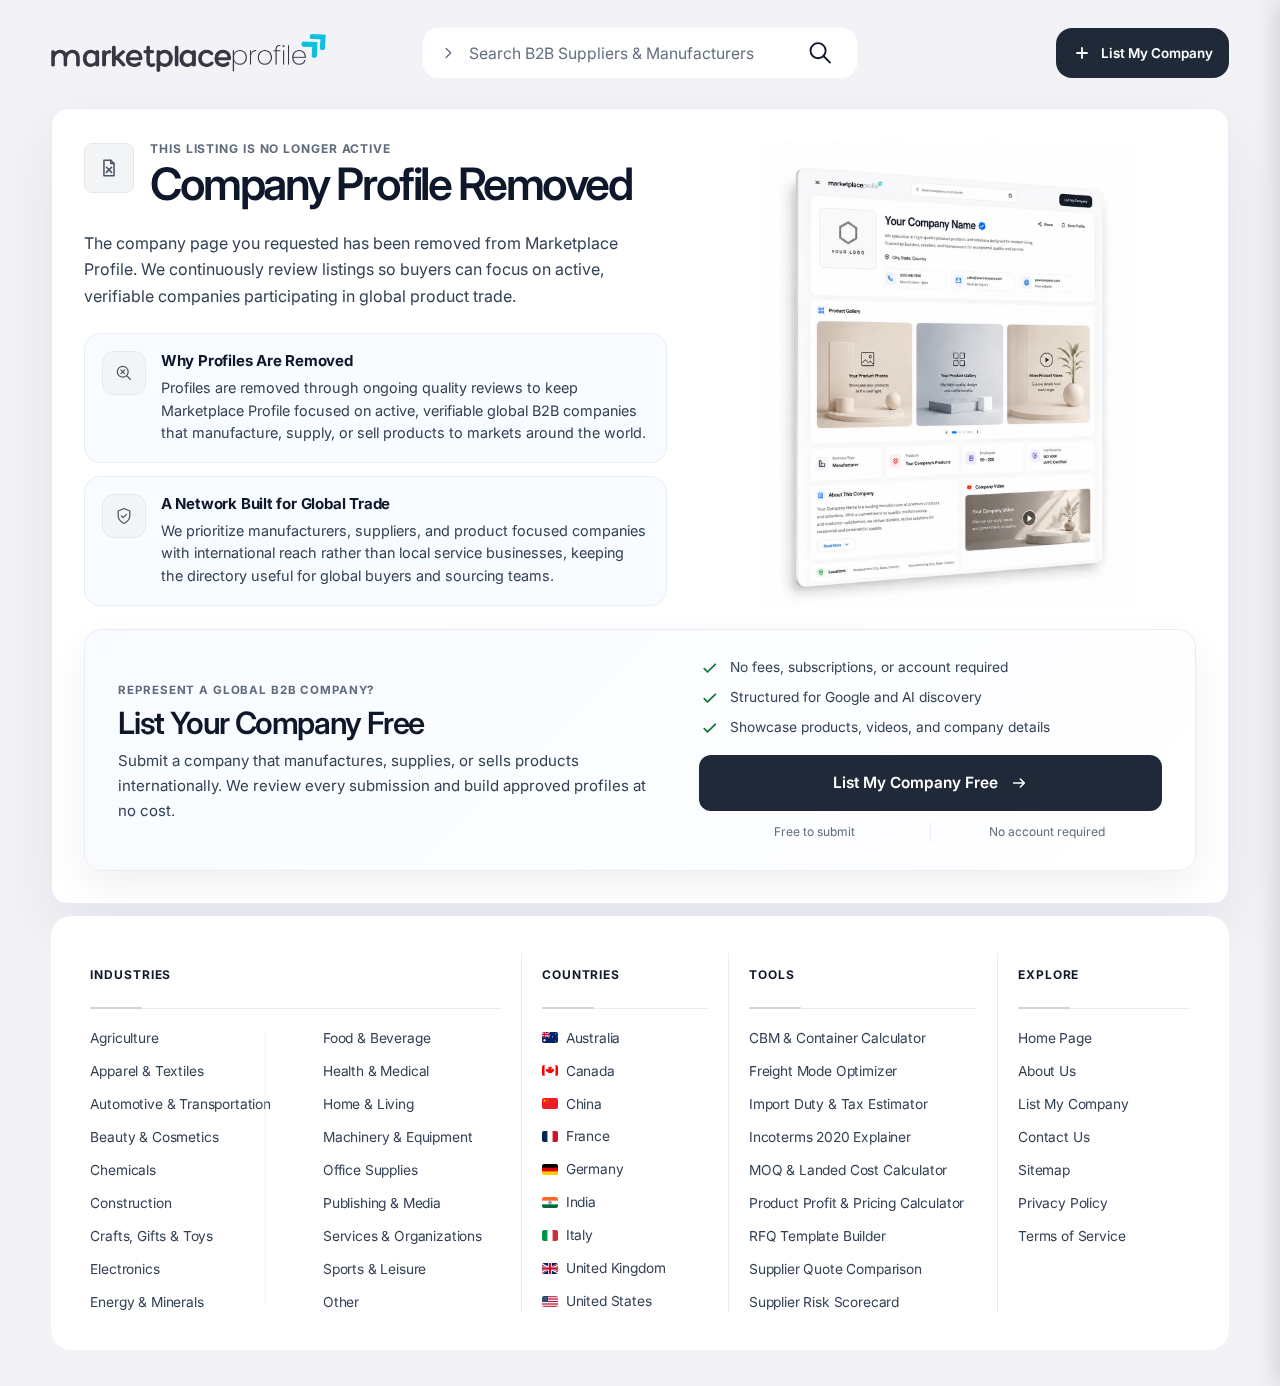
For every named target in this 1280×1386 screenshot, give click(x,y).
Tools (772, 974)
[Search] (821, 53)
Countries (581, 974)
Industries (130, 974)
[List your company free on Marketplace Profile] (948, 373)
